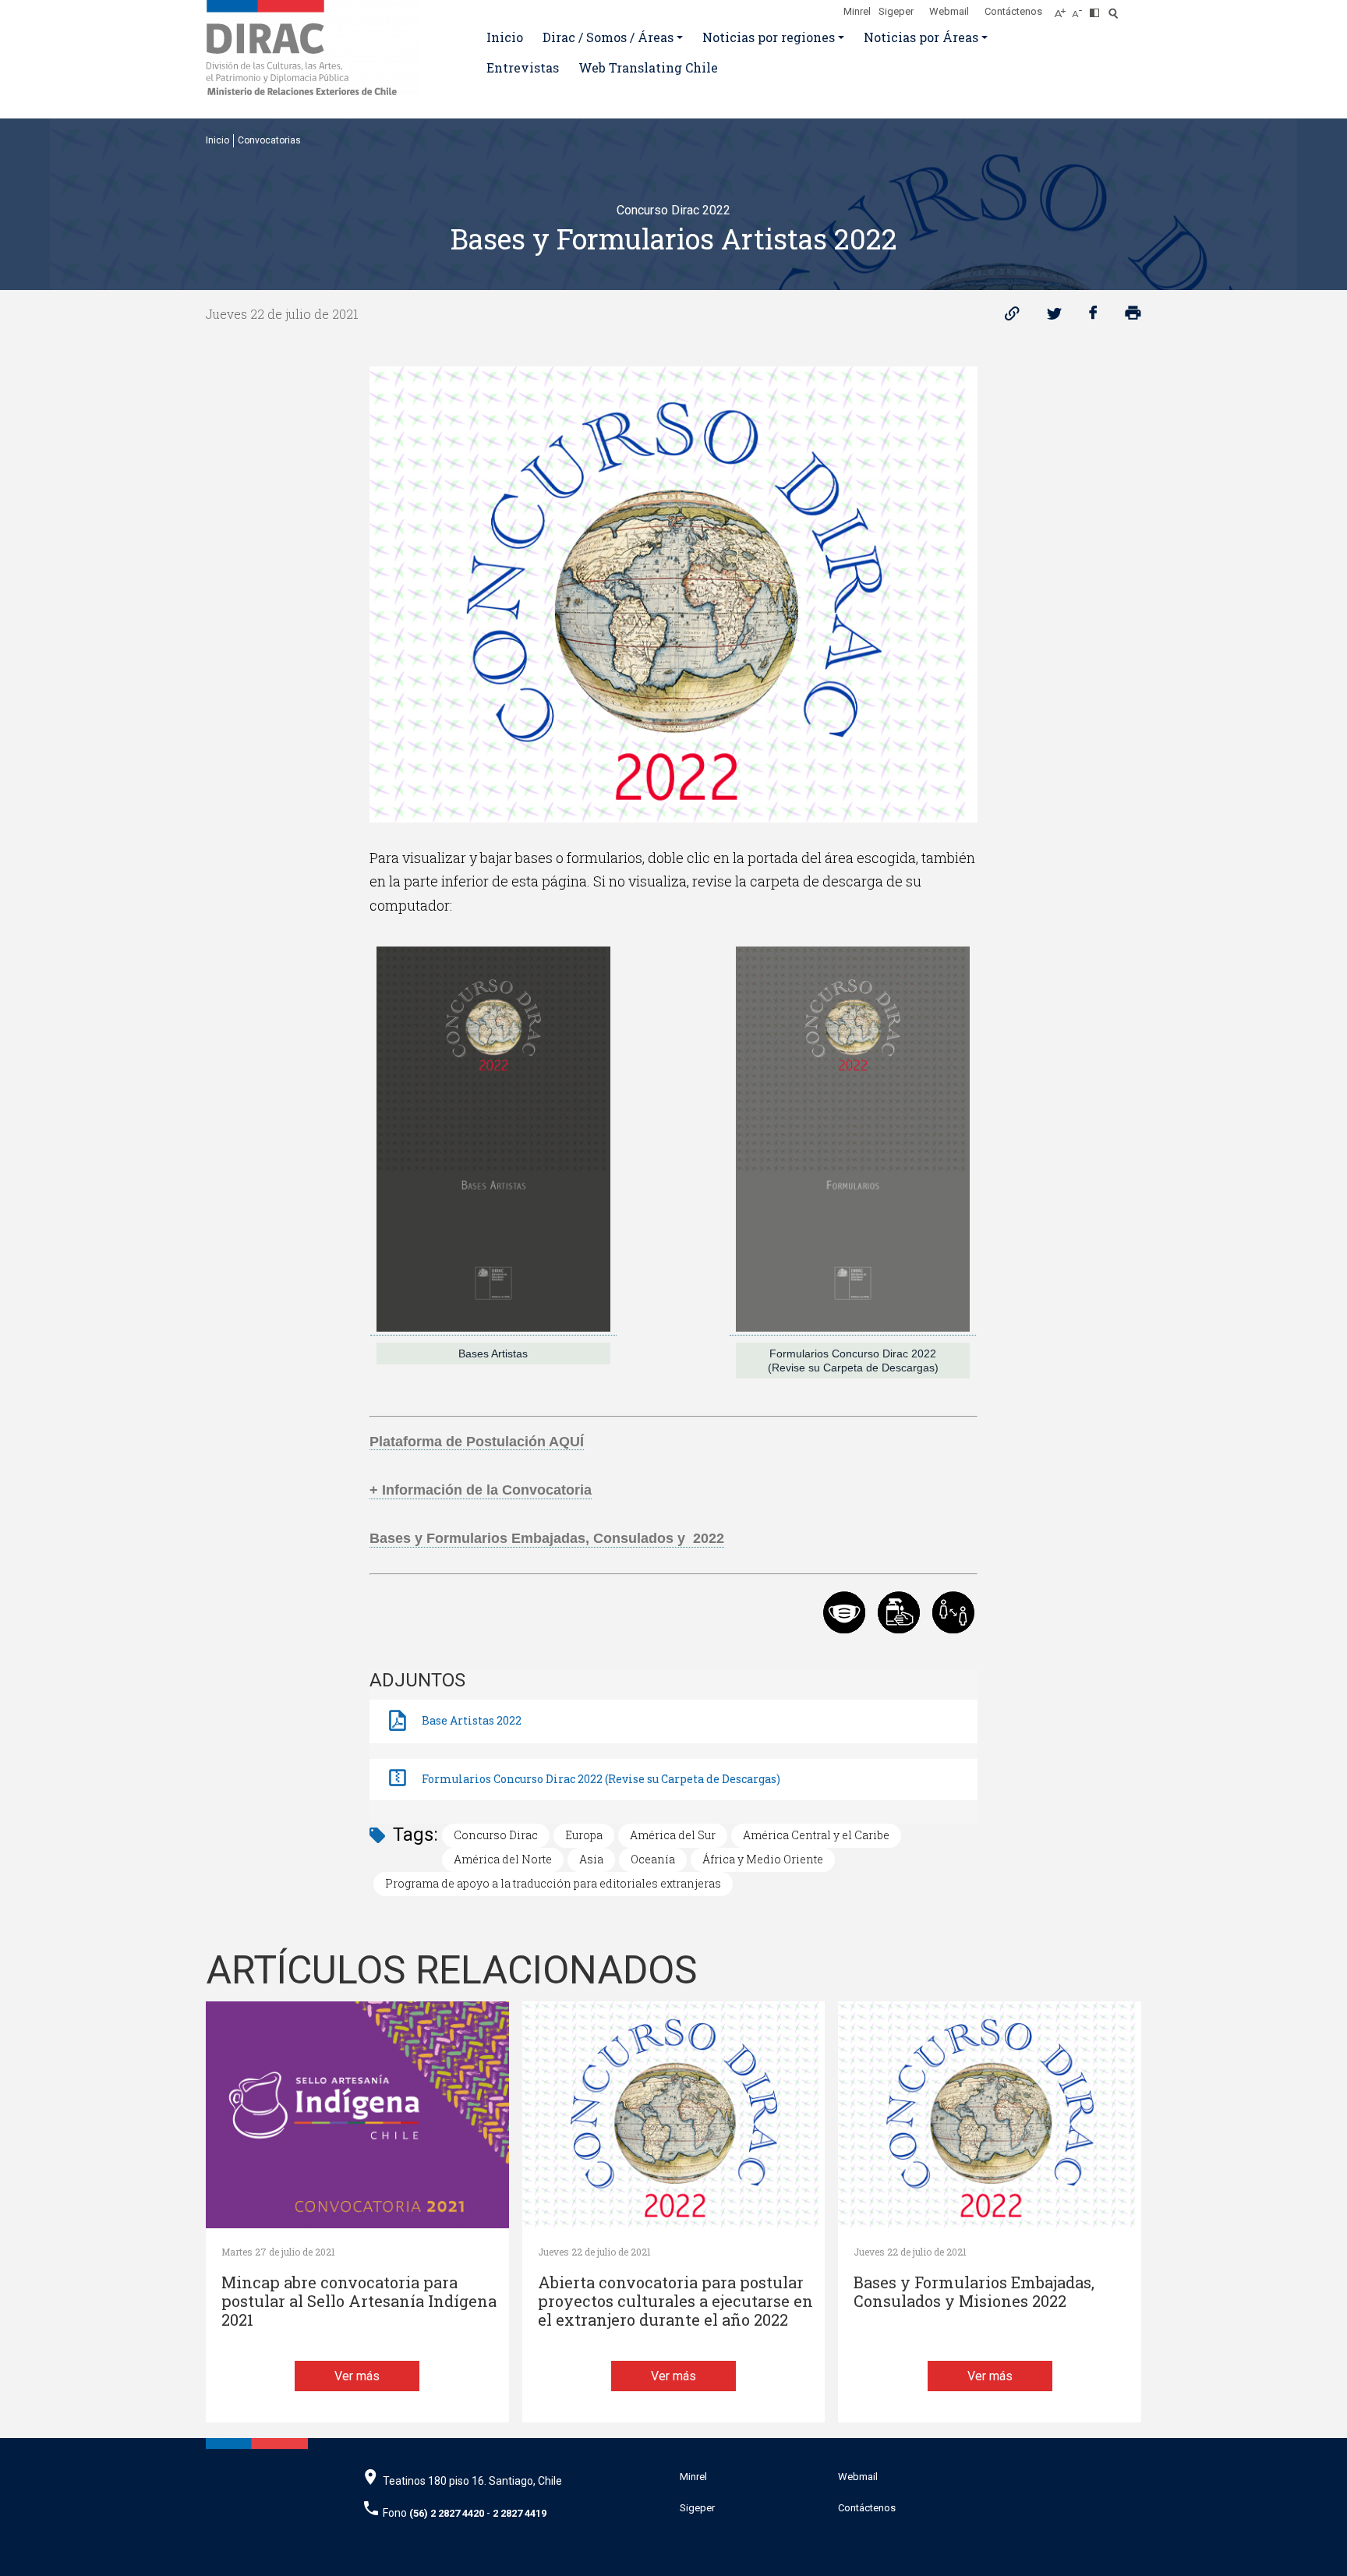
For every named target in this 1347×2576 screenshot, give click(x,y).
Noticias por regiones (769, 37)
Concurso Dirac (496, 1835)
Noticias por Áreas (921, 37)
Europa (584, 1835)
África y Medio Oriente (763, 1859)
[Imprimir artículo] (1133, 317)
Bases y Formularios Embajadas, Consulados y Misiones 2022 (974, 2292)
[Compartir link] (1012, 317)
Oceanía (653, 1859)
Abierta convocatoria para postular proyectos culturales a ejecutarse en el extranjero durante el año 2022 (675, 2301)
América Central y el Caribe (816, 1835)
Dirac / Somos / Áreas (608, 37)
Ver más (357, 2376)
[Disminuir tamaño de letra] (1081, 9)
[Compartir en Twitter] (1054, 317)
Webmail (949, 11)
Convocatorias (269, 140)
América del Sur (673, 1835)
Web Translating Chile (648, 67)
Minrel (857, 11)
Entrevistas (523, 67)
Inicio (505, 37)
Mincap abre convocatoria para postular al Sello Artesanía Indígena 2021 (359, 2301)
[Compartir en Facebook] (1093, 317)
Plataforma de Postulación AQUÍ (477, 1442)
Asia (591, 1859)
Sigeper (896, 11)
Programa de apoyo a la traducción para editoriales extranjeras (553, 1883)
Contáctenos (1013, 11)
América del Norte (503, 1859)
